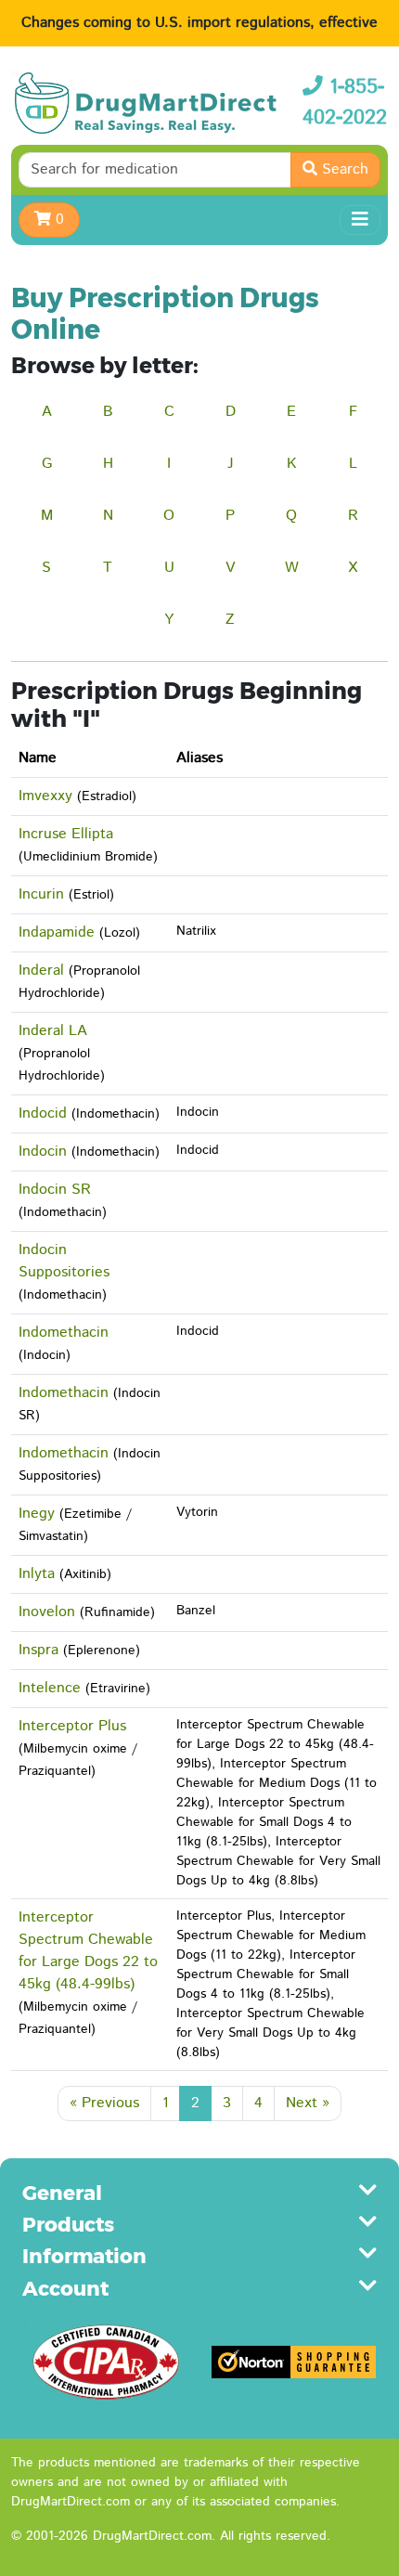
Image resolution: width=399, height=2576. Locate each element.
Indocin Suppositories (64, 1261)
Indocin (43, 1152)
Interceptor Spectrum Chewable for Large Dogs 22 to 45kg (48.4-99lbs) (88, 1951)
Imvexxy (45, 796)
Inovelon (47, 1612)
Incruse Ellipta (66, 834)
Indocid (43, 1113)
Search (343, 169)
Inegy (37, 1514)
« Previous (104, 2103)
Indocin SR (55, 1190)
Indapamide (57, 932)
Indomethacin (64, 1333)
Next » (308, 2103)
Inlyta (37, 1574)
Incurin (41, 894)
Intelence (50, 1688)
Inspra (39, 1650)
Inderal (41, 971)
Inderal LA (53, 1031)
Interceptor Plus (72, 1726)
